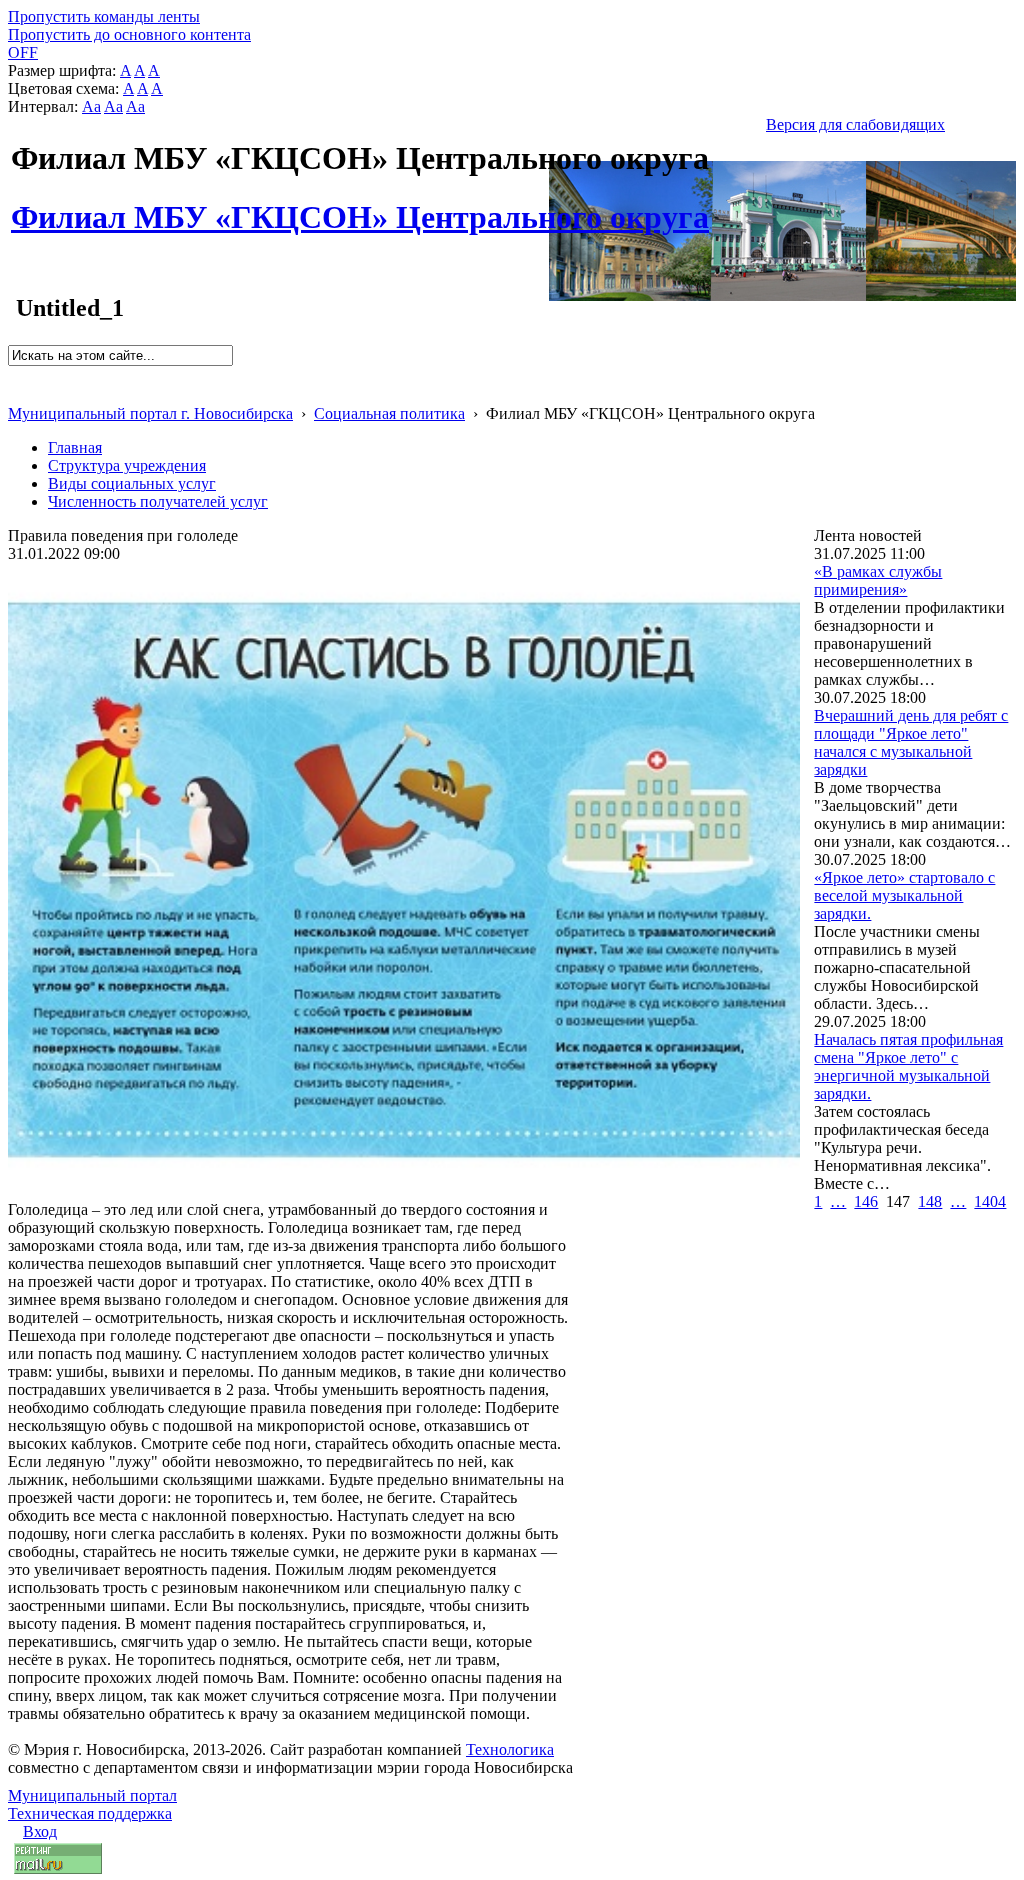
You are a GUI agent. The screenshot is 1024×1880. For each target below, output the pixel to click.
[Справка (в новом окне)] (16, 392)
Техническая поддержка (90, 1813)
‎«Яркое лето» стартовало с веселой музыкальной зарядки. (904, 895)
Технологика (510, 1749)
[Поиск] (14, 374)
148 (930, 1201)
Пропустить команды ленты (104, 16)
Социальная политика (389, 413)
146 (866, 1201)
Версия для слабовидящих (855, 124)
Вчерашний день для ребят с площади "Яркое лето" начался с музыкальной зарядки (911, 742)
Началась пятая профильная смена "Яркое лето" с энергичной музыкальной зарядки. (908, 1066)
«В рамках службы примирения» (878, 580)
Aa (91, 106)
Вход (40, 1831)
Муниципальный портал (92, 1795)
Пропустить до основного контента (129, 34)
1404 (990, 1201)
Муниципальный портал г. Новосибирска (150, 413)
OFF (23, 52)
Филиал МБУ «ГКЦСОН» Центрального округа (360, 206)
